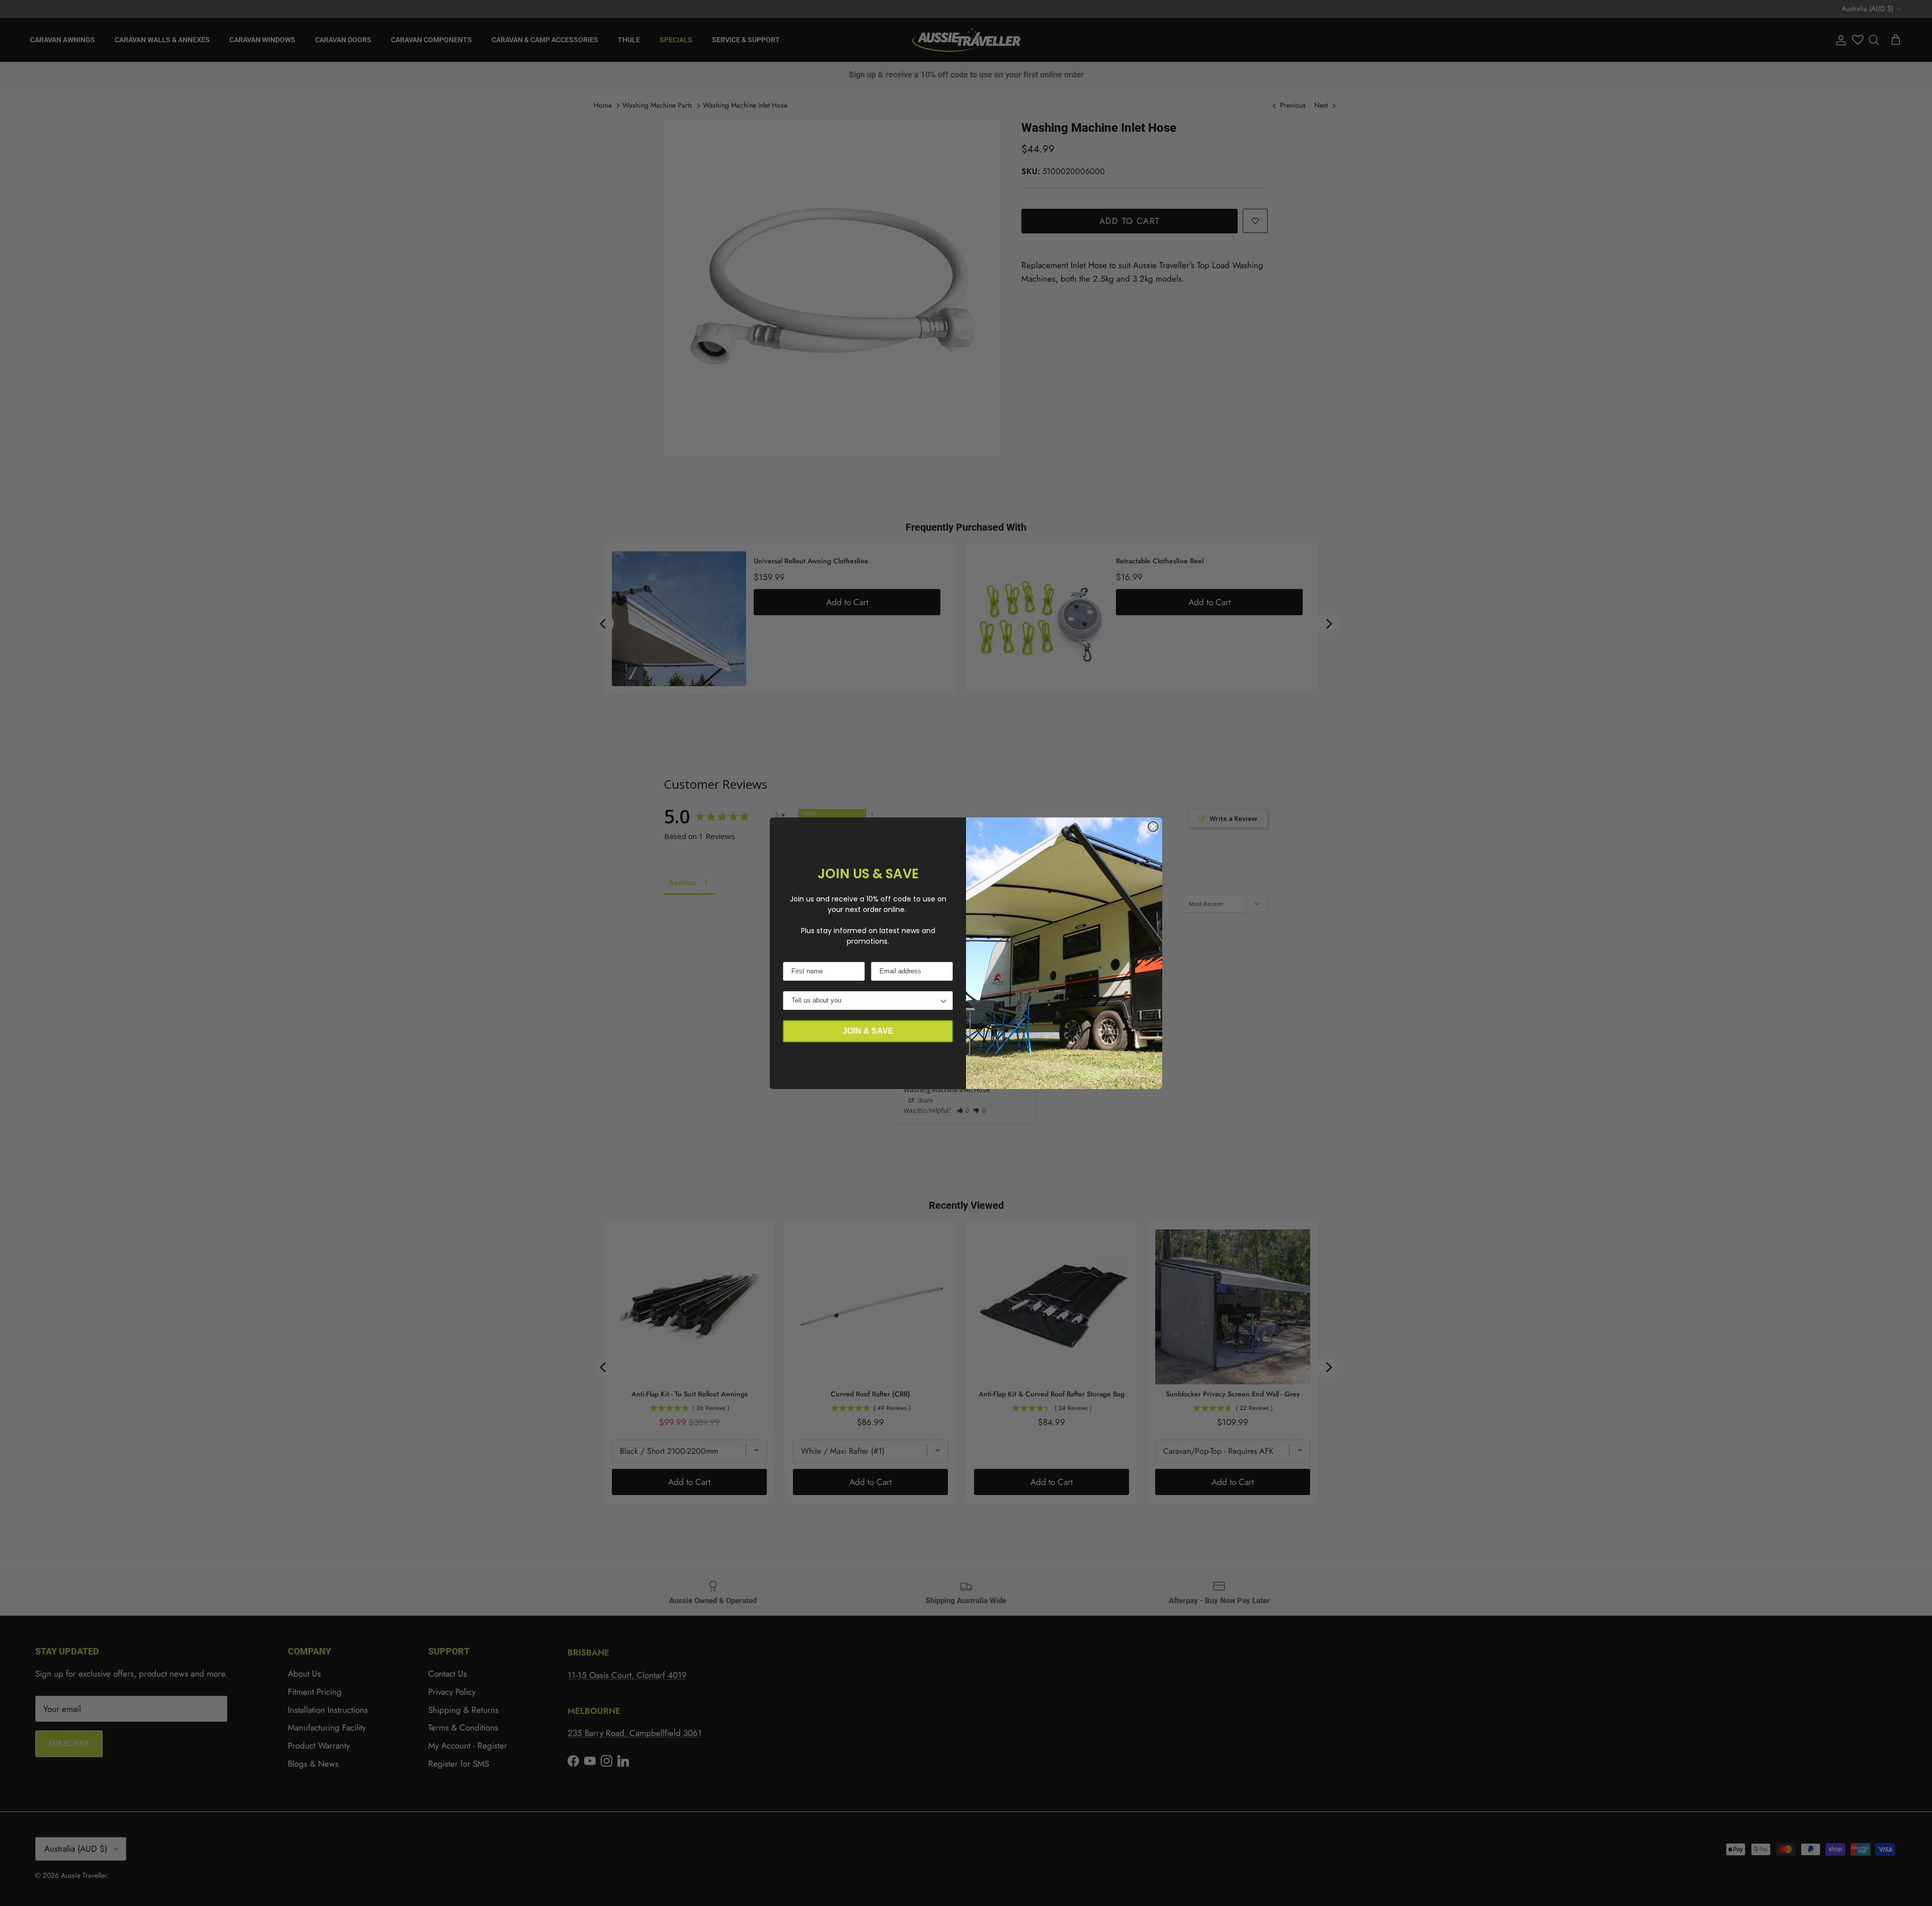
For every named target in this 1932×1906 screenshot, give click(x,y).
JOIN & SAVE (868, 1031)
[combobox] (865, 1001)
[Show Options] (943, 1001)
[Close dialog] (1153, 826)
